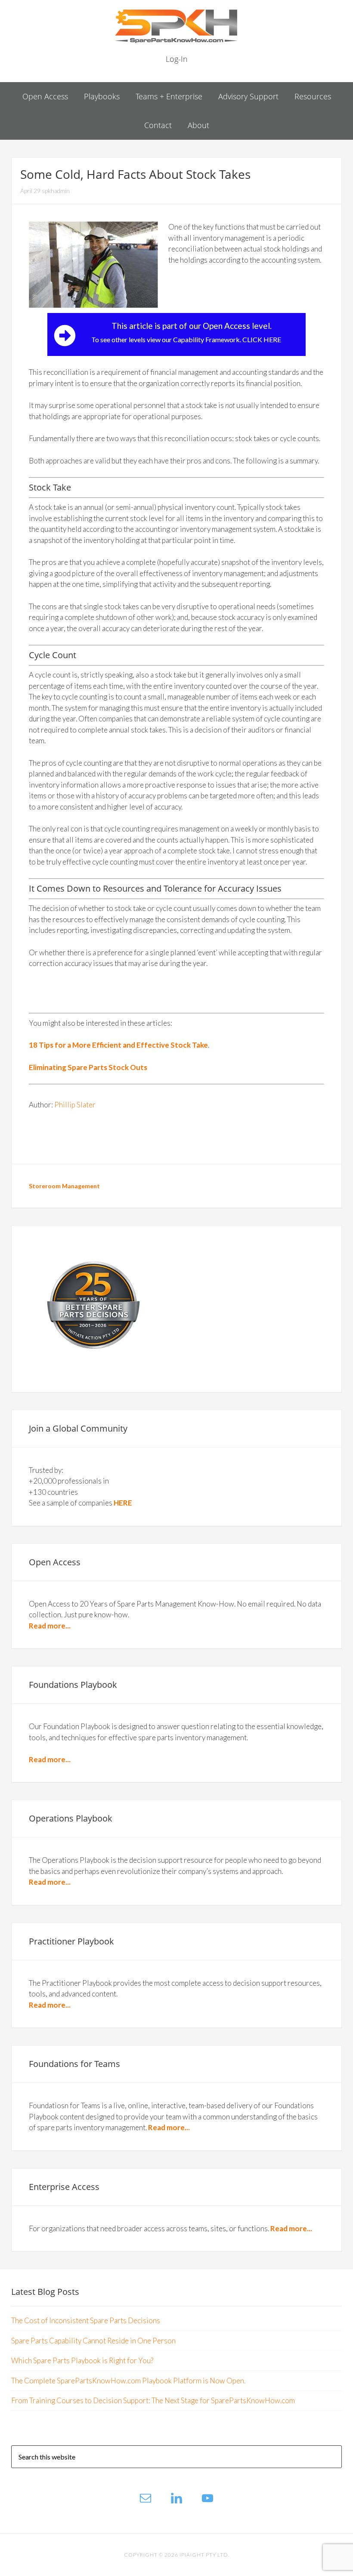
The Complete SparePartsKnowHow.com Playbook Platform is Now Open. (128, 2381)
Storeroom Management (64, 1186)
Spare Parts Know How (176, 26)
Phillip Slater (75, 1105)
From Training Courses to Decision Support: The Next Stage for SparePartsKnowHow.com (153, 2400)
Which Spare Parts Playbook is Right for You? (82, 2360)
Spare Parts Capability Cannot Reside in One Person (93, 2341)
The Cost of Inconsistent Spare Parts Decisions (86, 2320)
